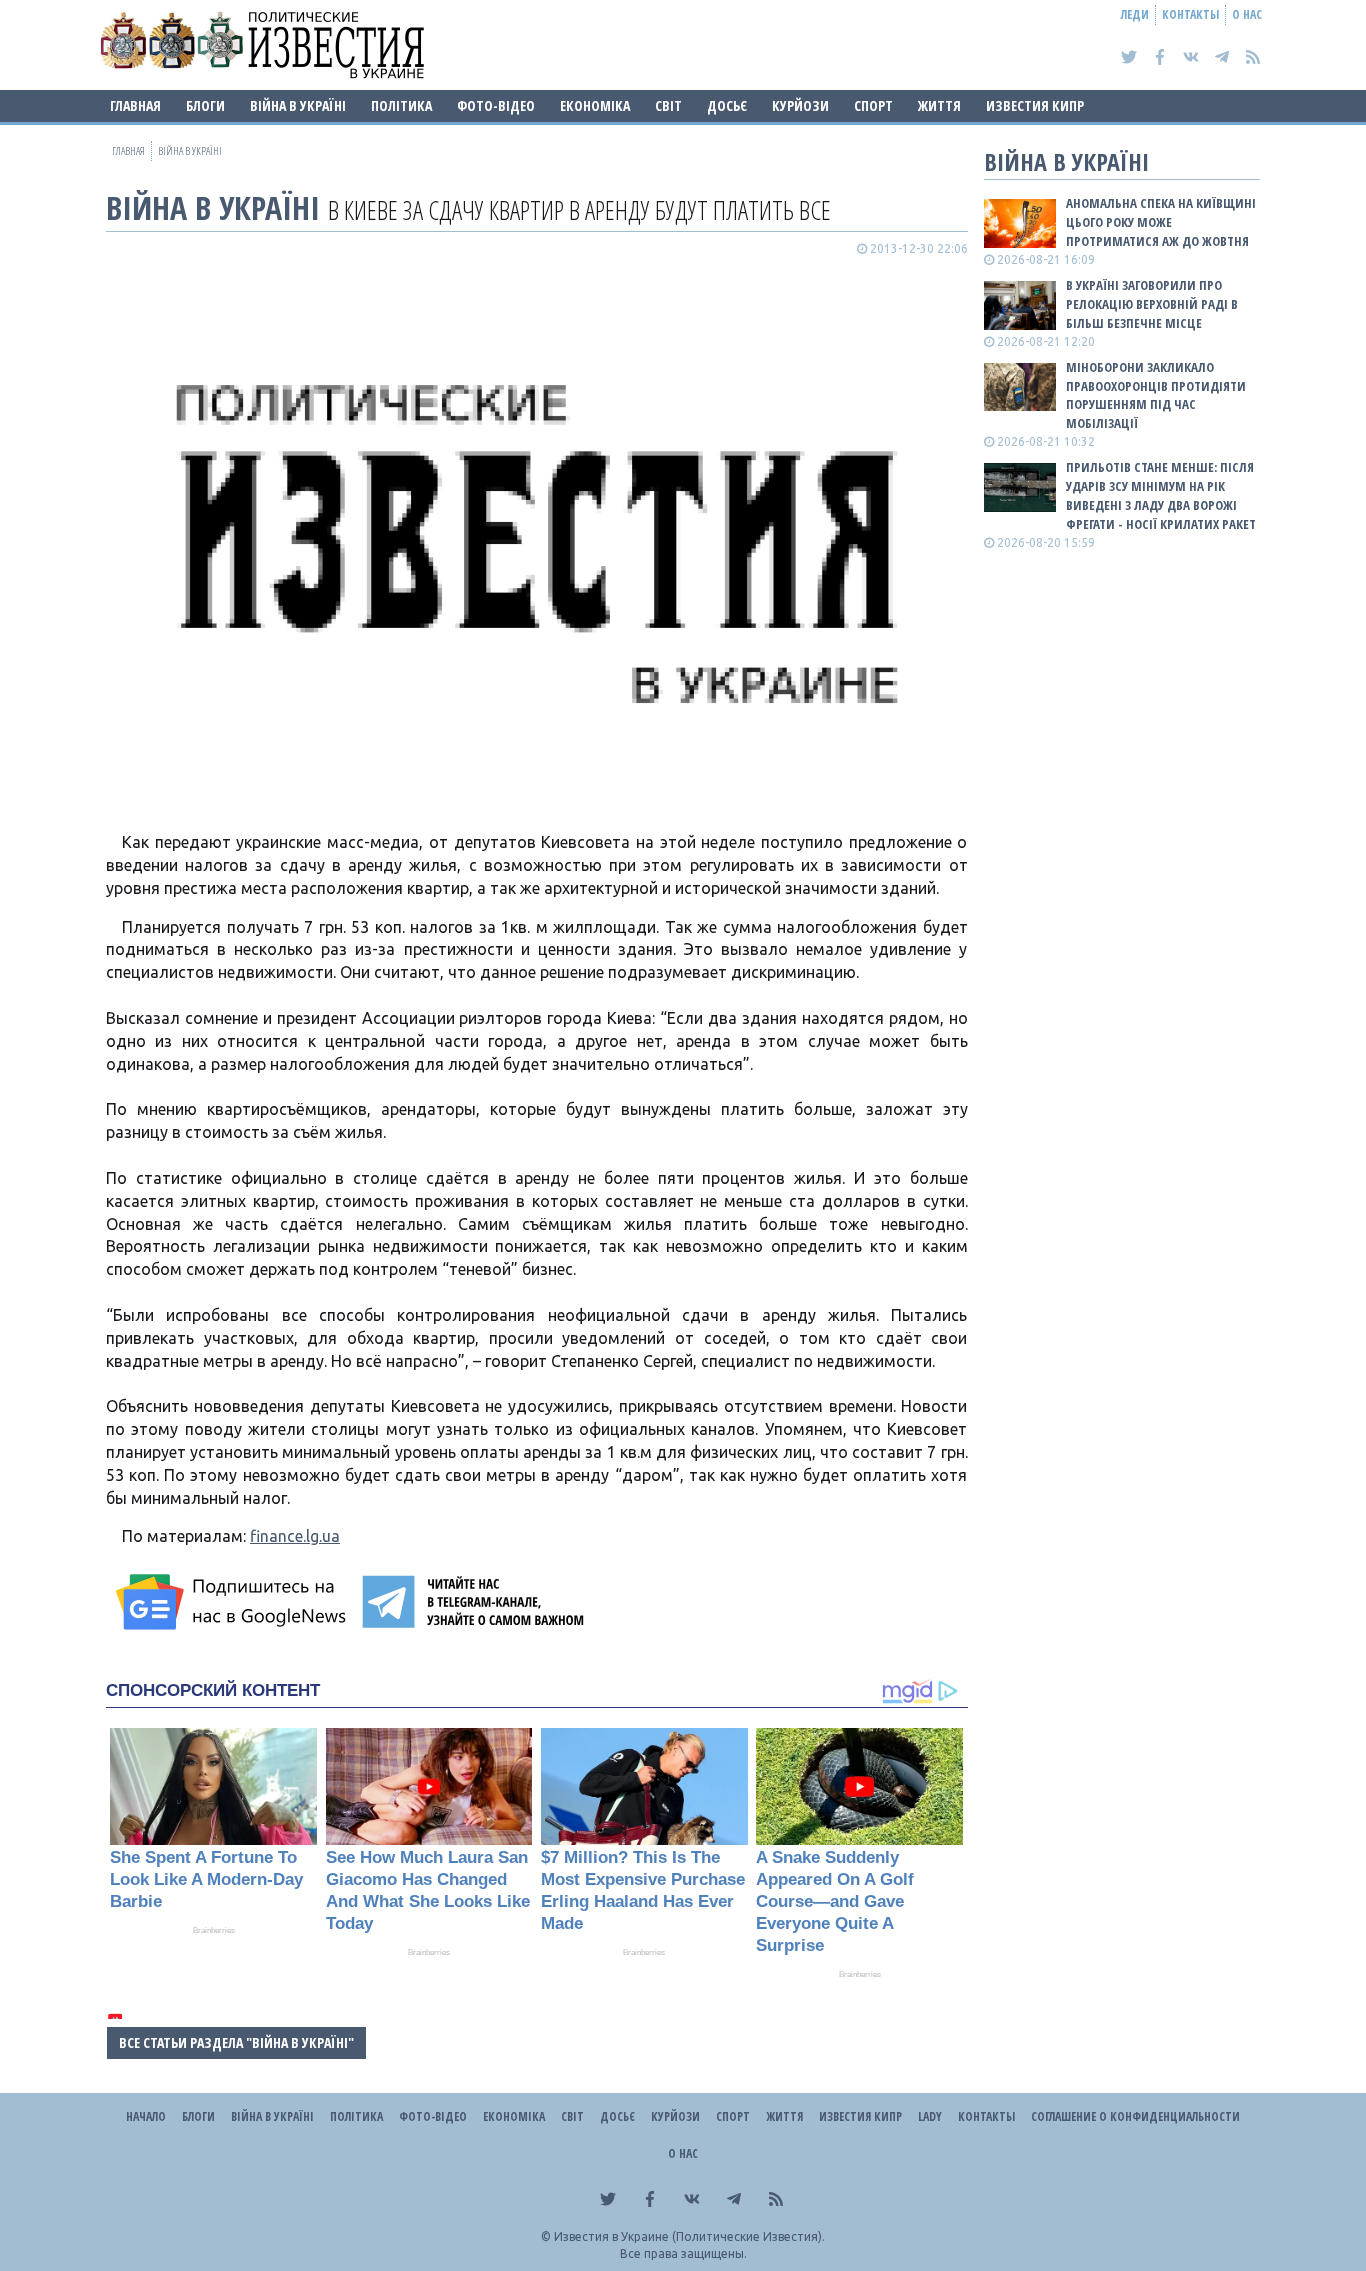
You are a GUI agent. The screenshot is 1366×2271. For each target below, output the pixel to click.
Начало (146, 2116)
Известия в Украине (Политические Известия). (689, 2236)
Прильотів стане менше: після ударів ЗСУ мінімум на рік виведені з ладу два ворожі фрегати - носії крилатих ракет (1161, 495)
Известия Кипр (1035, 105)
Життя (939, 105)
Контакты (1190, 14)
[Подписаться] (234, 1602)
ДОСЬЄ (727, 105)
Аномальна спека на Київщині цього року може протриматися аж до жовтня (1161, 222)
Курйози (800, 105)
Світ (668, 105)
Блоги (205, 105)
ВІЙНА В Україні (298, 105)
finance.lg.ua (295, 1536)
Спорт (873, 105)
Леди (1135, 14)
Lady (930, 2116)
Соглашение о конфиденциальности (1135, 2116)
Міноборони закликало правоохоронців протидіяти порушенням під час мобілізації (1156, 395)
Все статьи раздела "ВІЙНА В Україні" (236, 2042)
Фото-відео (496, 105)
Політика (401, 105)
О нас (1247, 14)
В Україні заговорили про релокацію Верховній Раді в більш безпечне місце (1152, 304)
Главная (135, 105)
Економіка (595, 105)
